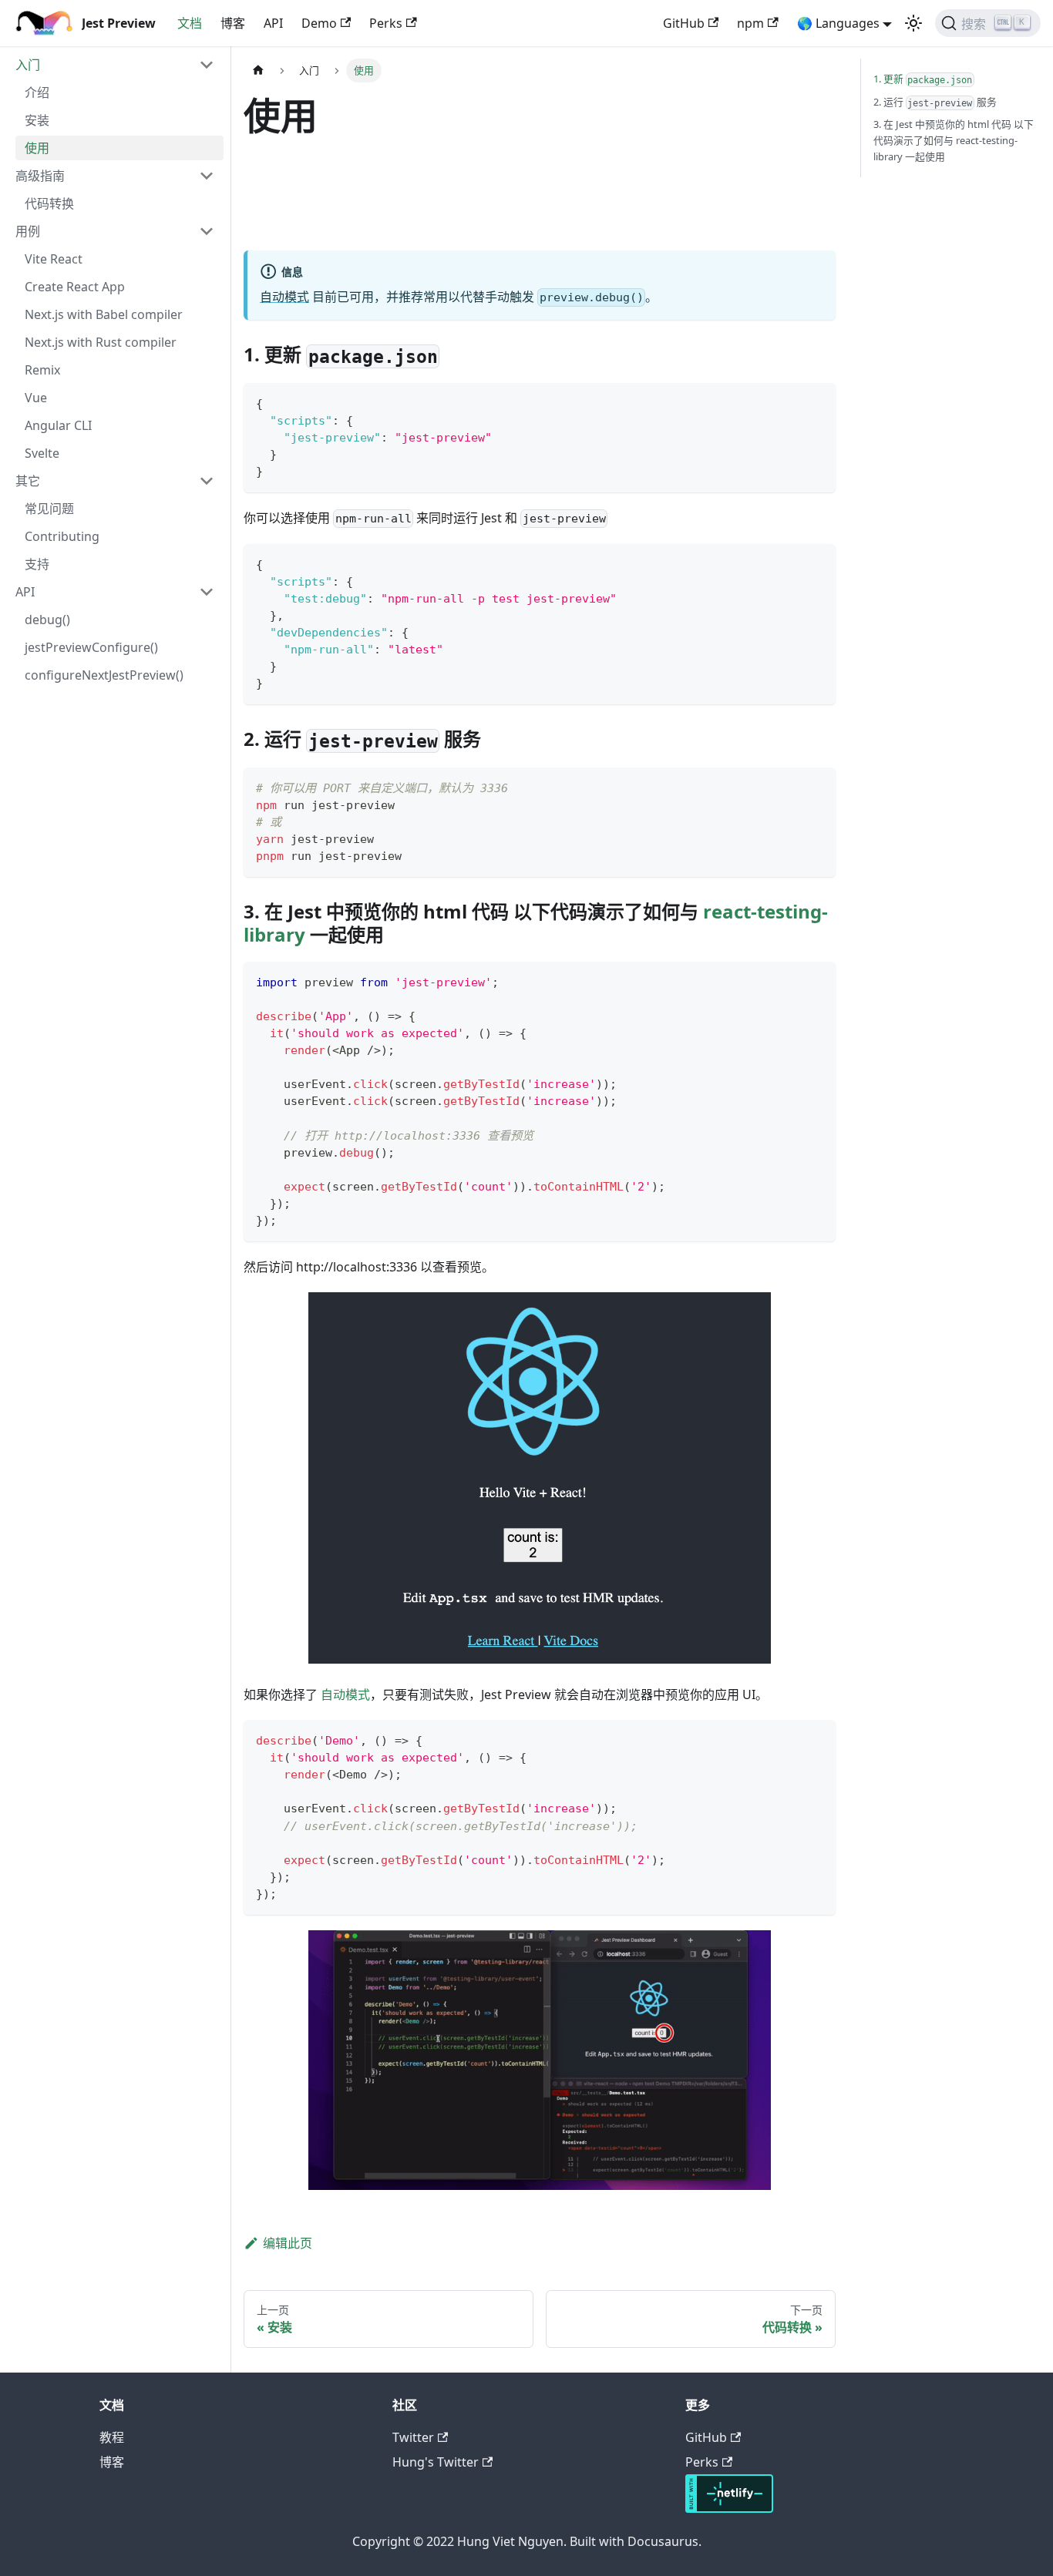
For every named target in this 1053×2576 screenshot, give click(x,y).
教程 (112, 2437)
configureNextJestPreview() (104, 675)
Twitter (413, 2437)
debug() (47, 620)
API (273, 23)
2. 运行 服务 (935, 102)
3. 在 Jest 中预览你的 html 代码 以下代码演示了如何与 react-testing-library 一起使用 (954, 140)
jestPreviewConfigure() (91, 647)
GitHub (684, 23)
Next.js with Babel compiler (104, 314)
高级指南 (40, 176)
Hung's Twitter (436, 2462)
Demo (319, 23)
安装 (37, 120)
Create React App (75, 287)
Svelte (42, 453)
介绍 (37, 92)
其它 (28, 481)
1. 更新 (923, 79)
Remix (42, 370)
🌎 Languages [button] (838, 23)
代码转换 (49, 203)
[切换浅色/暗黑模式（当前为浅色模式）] (913, 23)
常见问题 (49, 509)
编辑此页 (288, 2243)
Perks (386, 23)
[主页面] (258, 71)
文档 (190, 23)
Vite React (54, 259)
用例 (28, 231)
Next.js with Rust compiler (101, 342)
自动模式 (284, 297)
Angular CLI (58, 425)
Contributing (62, 536)
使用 (37, 148)
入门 (28, 65)
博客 (233, 23)
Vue (36, 398)
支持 (37, 564)
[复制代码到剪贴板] (817, 402)
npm (750, 23)
